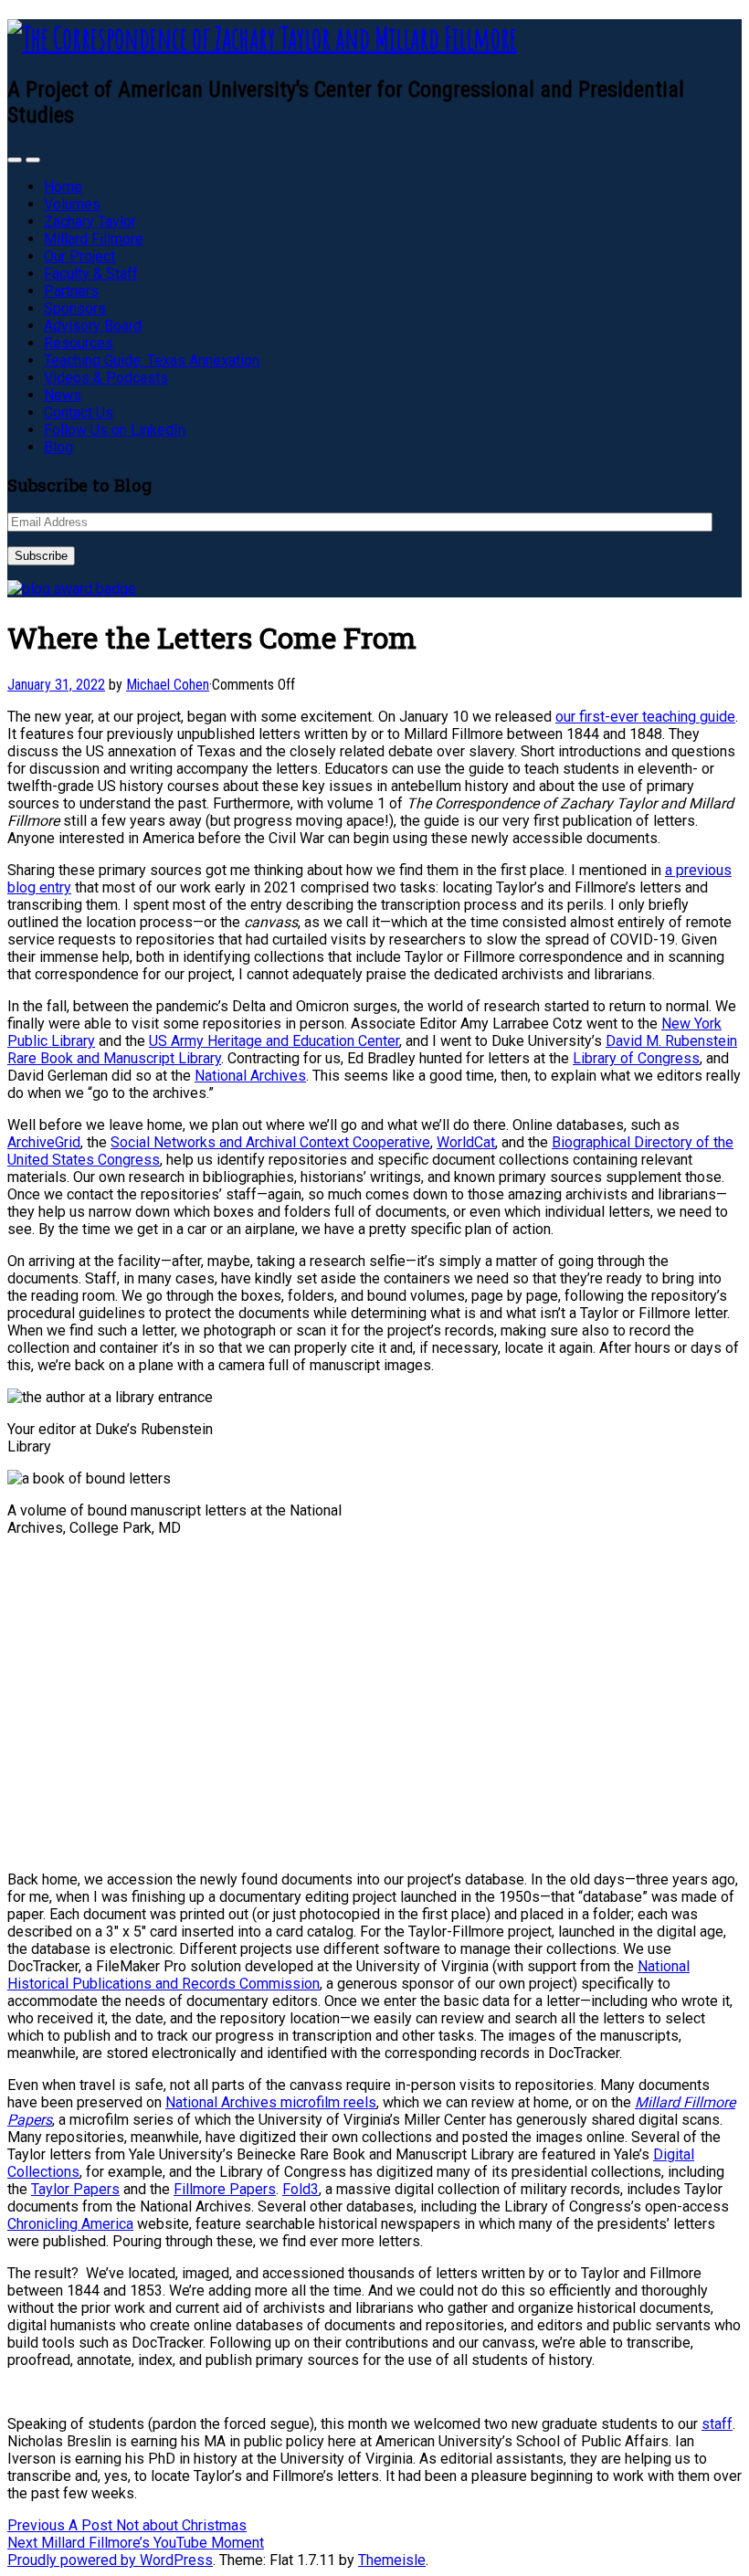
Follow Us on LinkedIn (115, 430)
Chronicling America (70, 2224)
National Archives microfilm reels (271, 2102)
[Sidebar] (15, 160)
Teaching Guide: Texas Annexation (152, 360)
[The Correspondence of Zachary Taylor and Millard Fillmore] (262, 38)
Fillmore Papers (225, 2189)
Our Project (79, 256)
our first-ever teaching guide (645, 717)
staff (717, 2424)
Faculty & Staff (91, 274)
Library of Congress (636, 1058)
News (63, 395)
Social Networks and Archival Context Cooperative (270, 1142)
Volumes (72, 204)
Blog (58, 447)
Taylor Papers (75, 2189)
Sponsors (75, 308)
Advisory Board (93, 326)
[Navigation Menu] (33, 160)
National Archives (250, 1076)
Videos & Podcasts (106, 378)
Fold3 (301, 2189)
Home (63, 187)
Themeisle (392, 2560)
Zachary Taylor (90, 222)
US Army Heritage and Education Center (274, 1041)
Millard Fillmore (94, 239)
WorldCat (466, 1142)
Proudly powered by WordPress (110, 2560)
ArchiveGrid (44, 1142)
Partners (71, 291)
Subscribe (41, 556)
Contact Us (79, 412)
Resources (79, 343)
